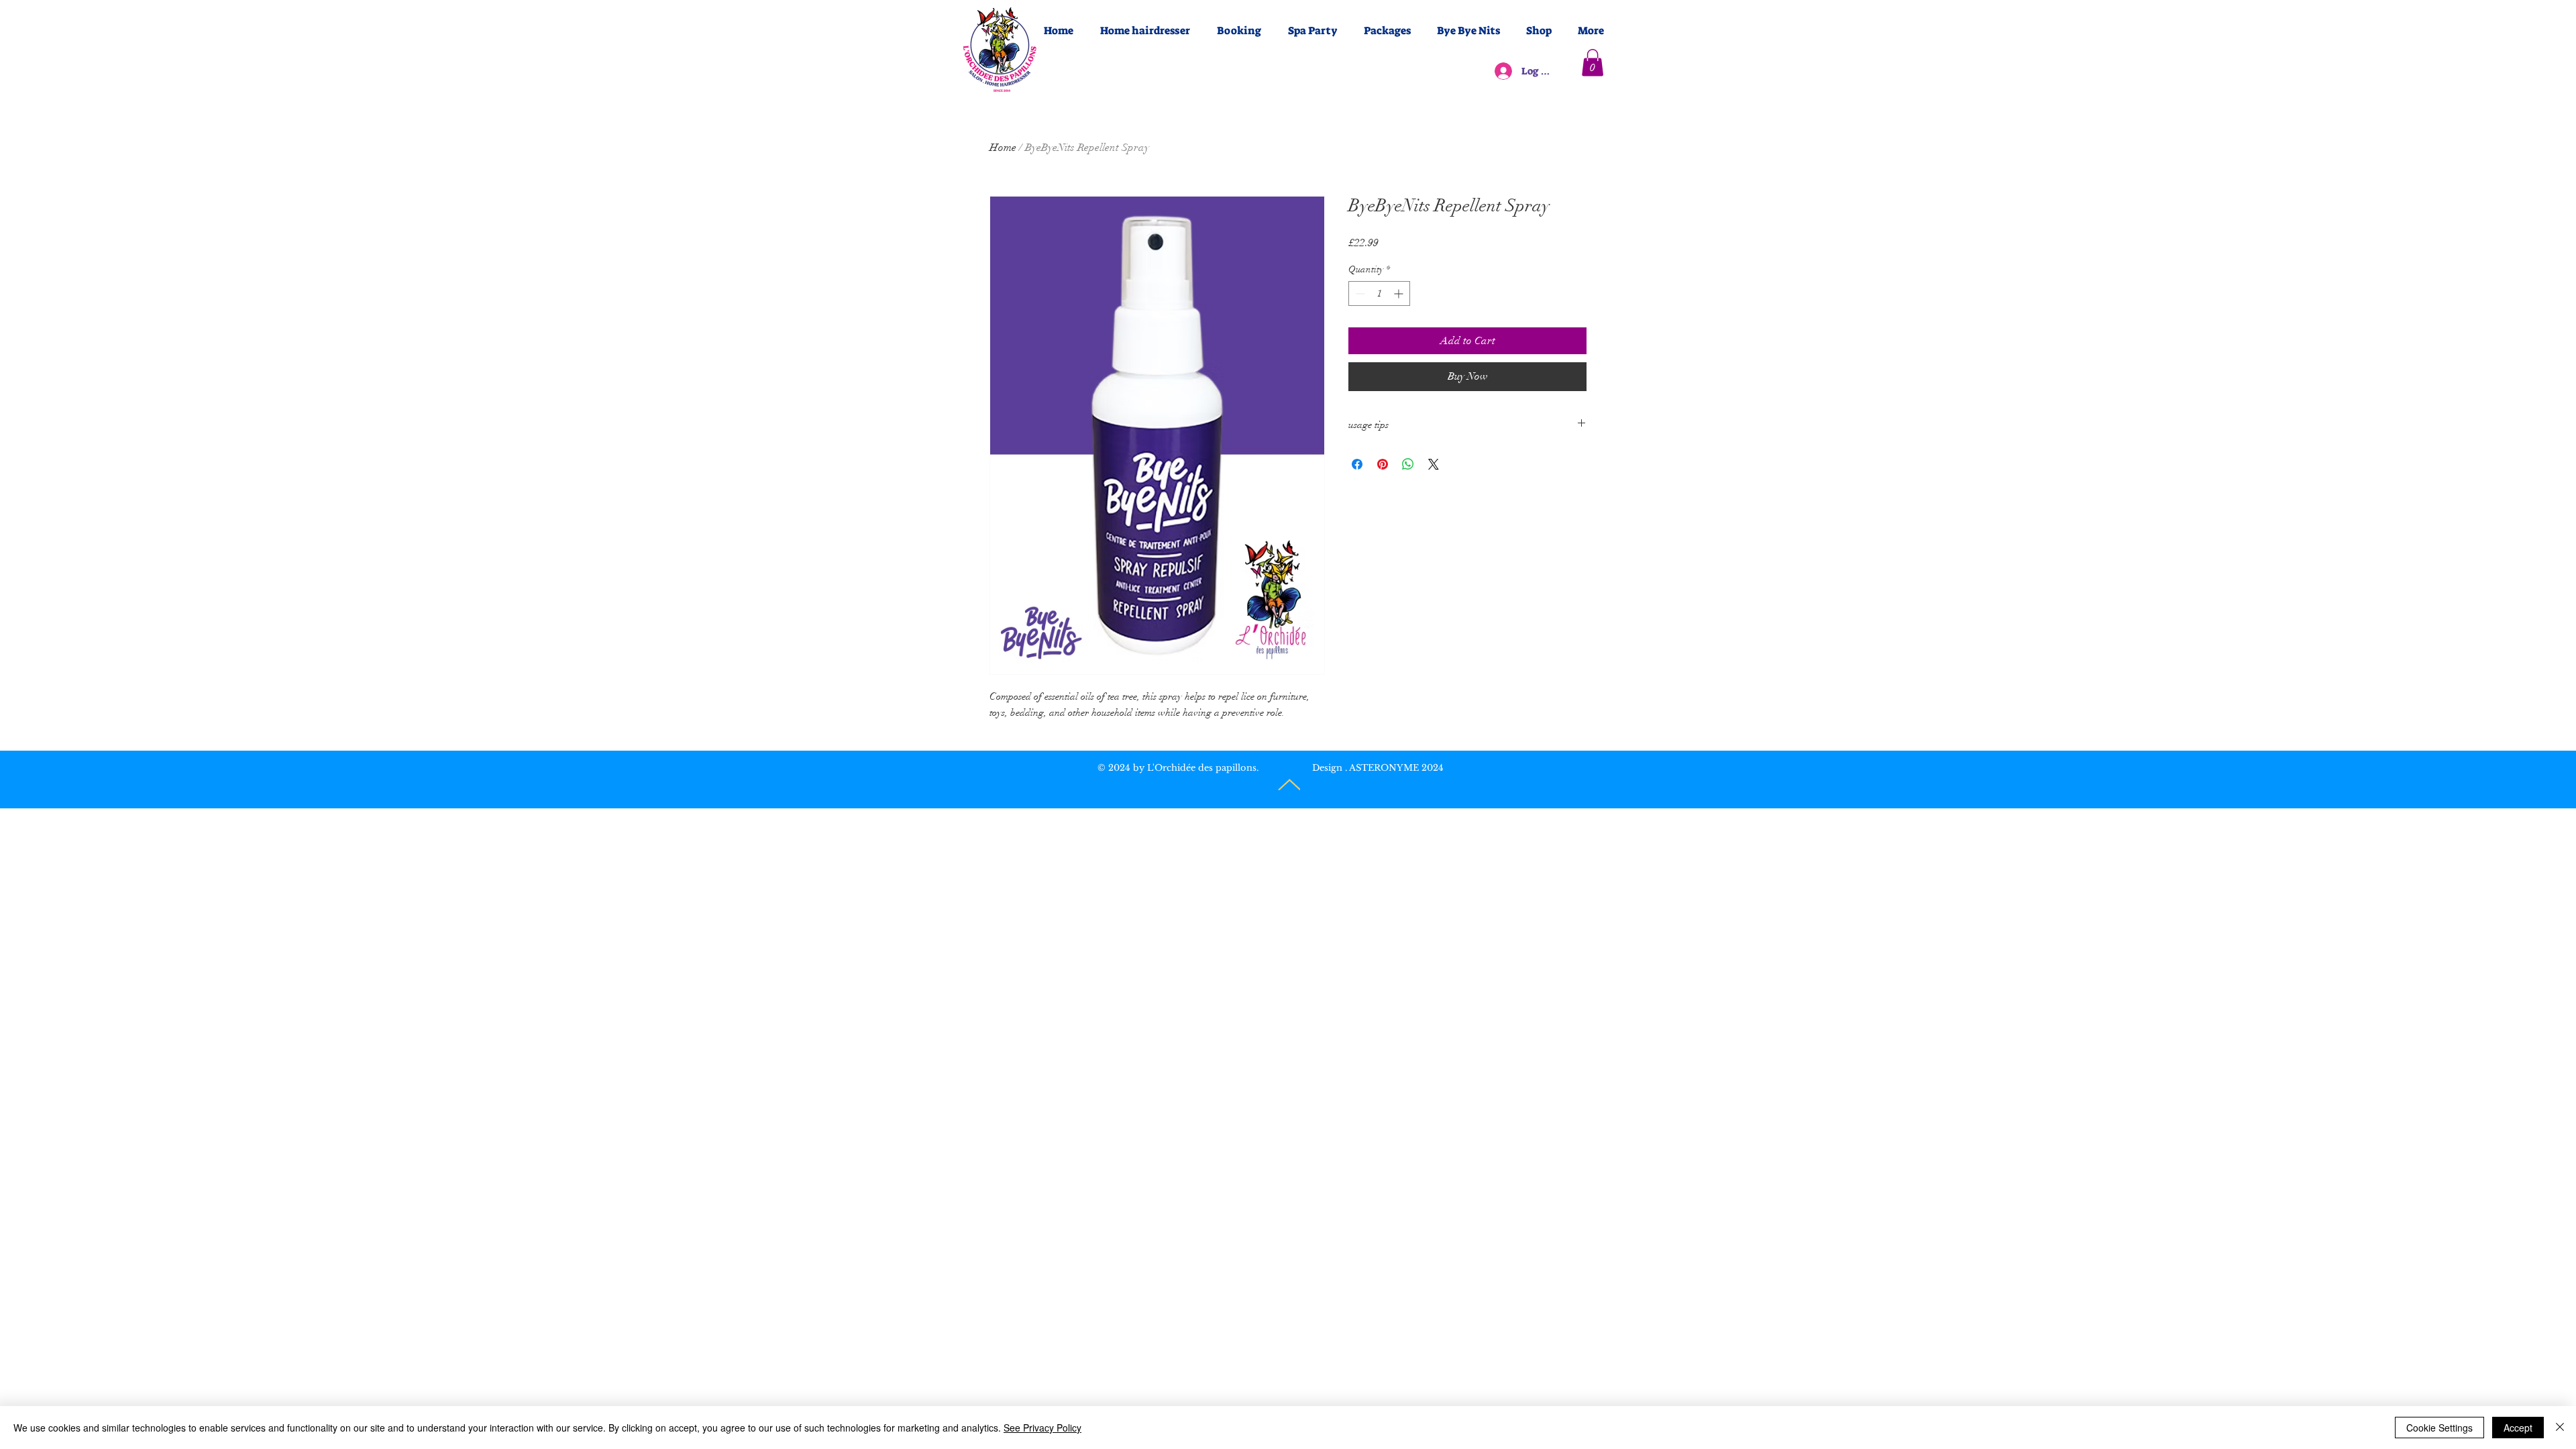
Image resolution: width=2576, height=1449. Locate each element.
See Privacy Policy (1042, 1428)
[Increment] (1400, 293)
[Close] (2560, 1428)
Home (1003, 148)
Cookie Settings (2439, 1428)
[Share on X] (1434, 464)
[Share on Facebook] (1357, 464)
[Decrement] (1359, 293)
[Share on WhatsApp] (1408, 464)
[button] (1593, 63)
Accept (2518, 1428)
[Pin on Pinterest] (1383, 464)
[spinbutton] (1379, 293)
